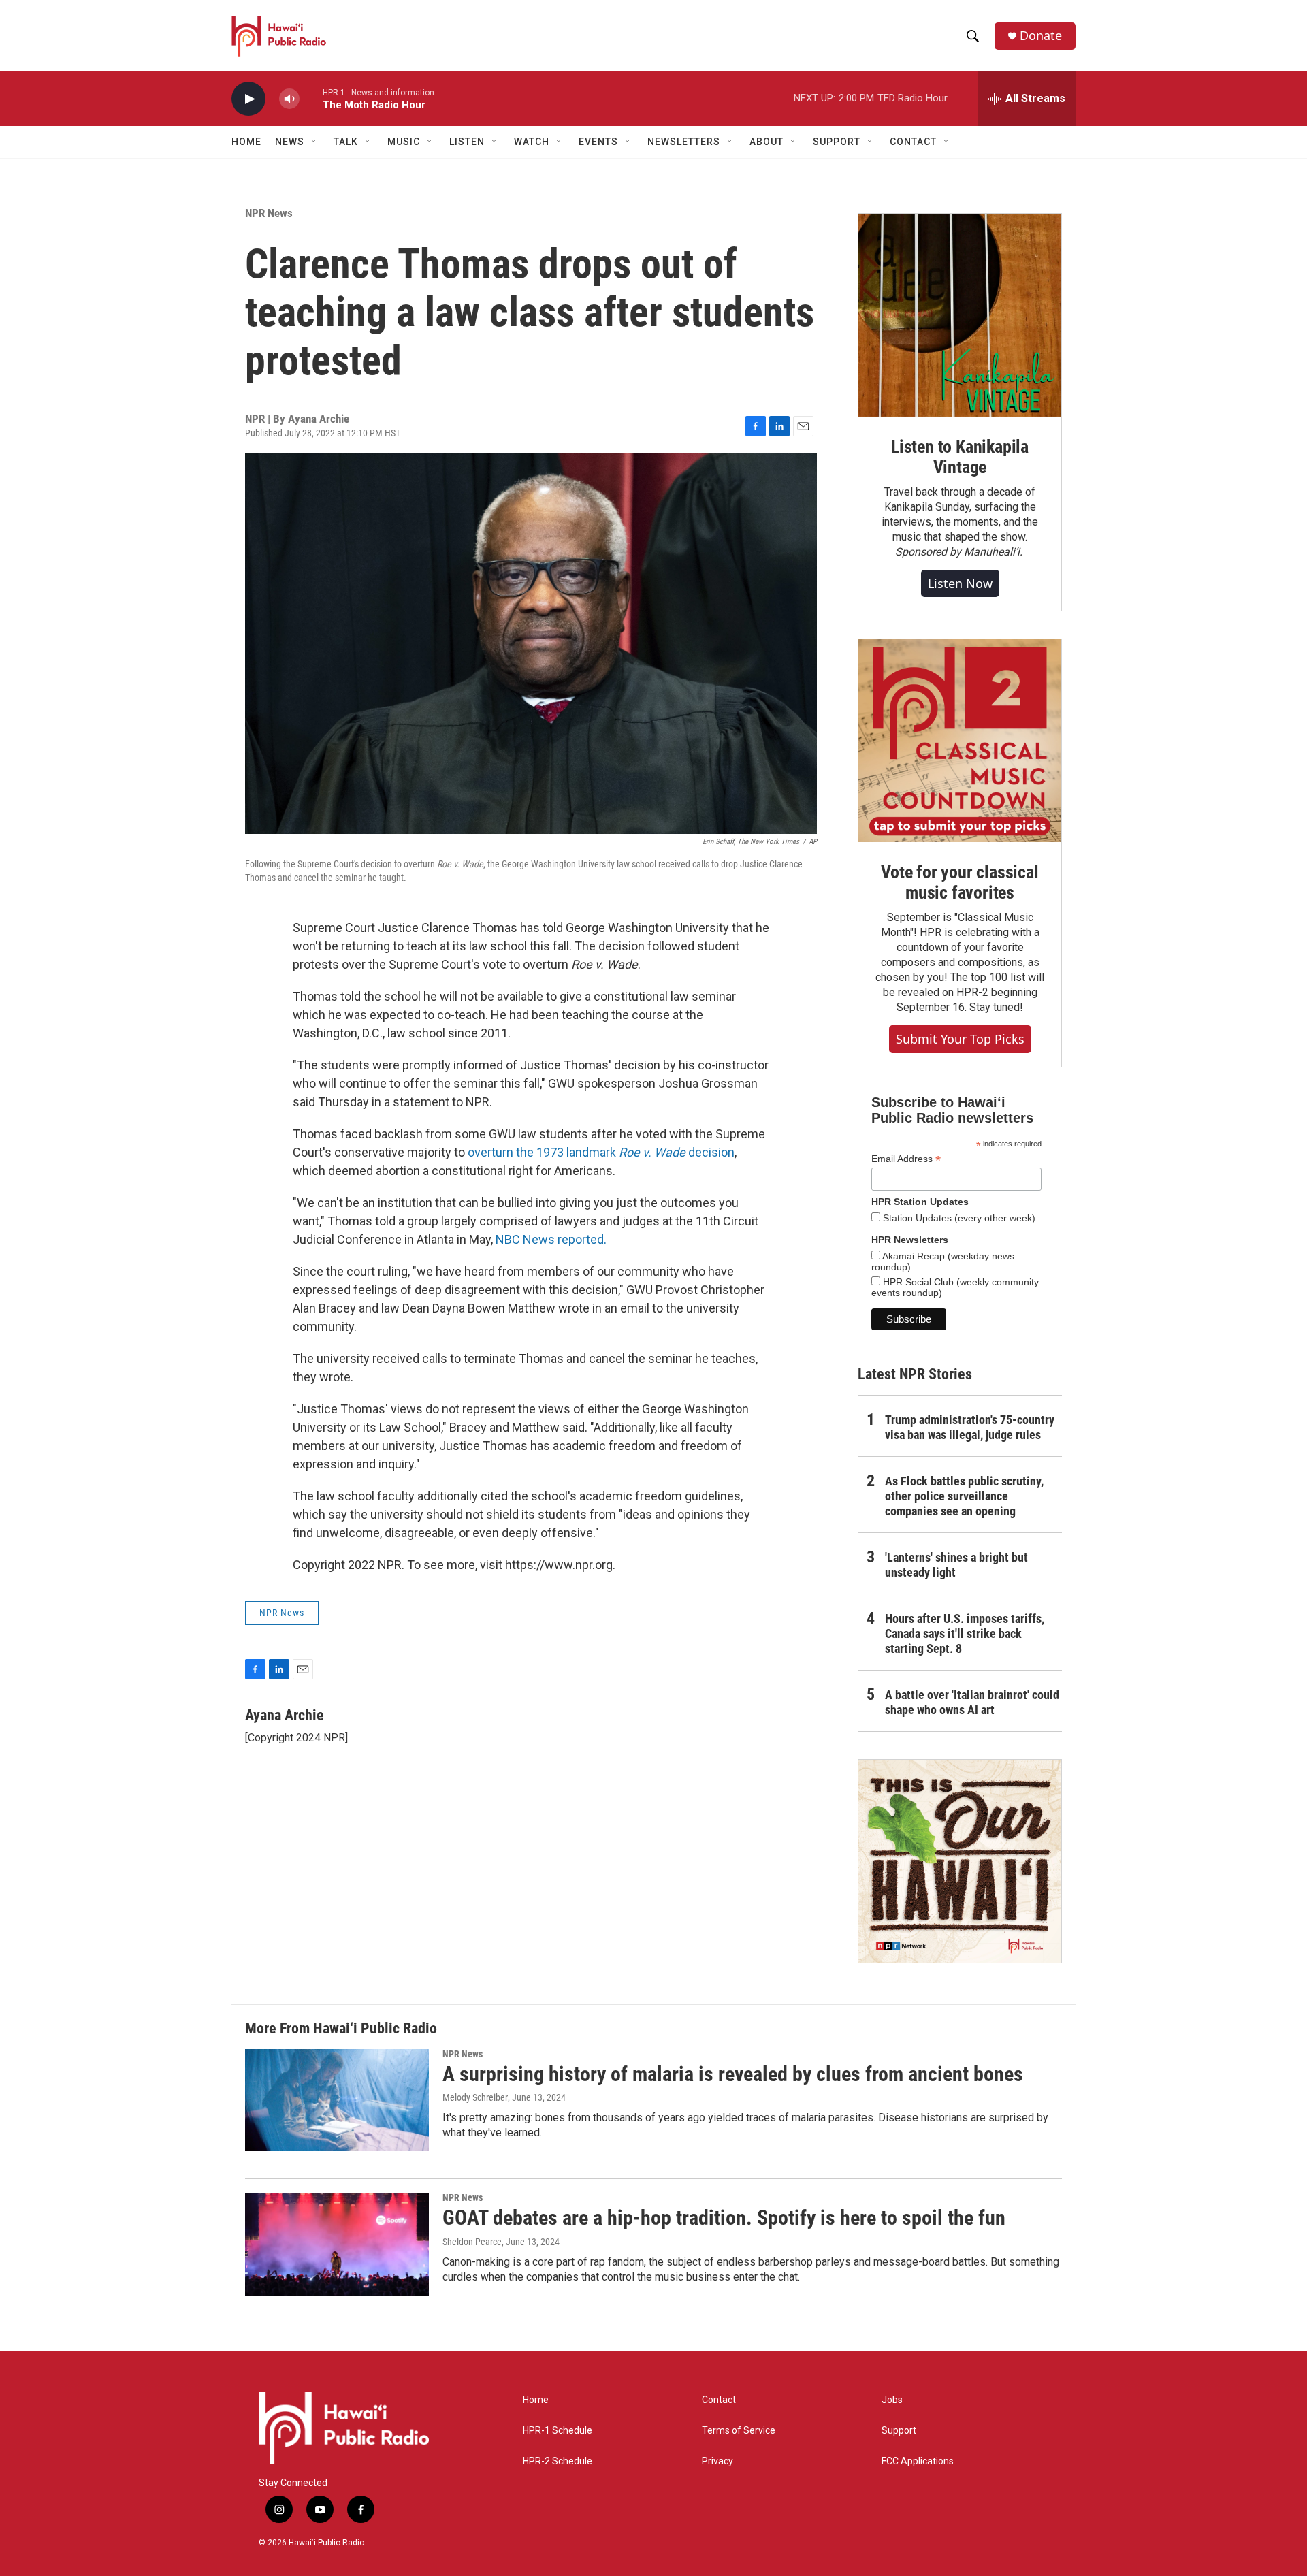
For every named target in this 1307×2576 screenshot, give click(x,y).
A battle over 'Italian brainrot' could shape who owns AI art (972, 1702)
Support (899, 2431)
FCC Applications (918, 2461)
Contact (719, 2400)
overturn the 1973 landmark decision (601, 1152)
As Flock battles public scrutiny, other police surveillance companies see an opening (964, 1496)
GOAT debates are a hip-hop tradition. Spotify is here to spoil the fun (724, 2218)
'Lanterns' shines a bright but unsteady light (956, 1565)
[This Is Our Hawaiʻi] (960, 1861)
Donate (1041, 36)
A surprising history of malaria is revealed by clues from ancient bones (733, 2074)
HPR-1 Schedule (558, 2431)
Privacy (717, 2461)
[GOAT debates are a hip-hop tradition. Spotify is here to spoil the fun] (337, 2244)
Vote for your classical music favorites (959, 882)
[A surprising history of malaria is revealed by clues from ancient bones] (337, 2100)
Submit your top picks (960, 1039)
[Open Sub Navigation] (314, 142)
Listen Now (960, 583)
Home (246, 142)
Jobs (892, 2400)
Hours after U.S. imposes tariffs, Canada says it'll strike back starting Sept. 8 (965, 1633)
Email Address (906, 1159)
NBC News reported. (551, 1239)
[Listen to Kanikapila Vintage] (960, 315)
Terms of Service (739, 2431)
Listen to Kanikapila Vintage (960, 457)
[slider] (311, 98)
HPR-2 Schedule (558, 2461)
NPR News (269, 213)
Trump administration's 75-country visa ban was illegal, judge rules (970, 1427)
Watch (532, 142)
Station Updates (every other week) (958, 1218)
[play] (248, 99)
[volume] (289, 99)
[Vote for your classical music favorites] (960, 741)
